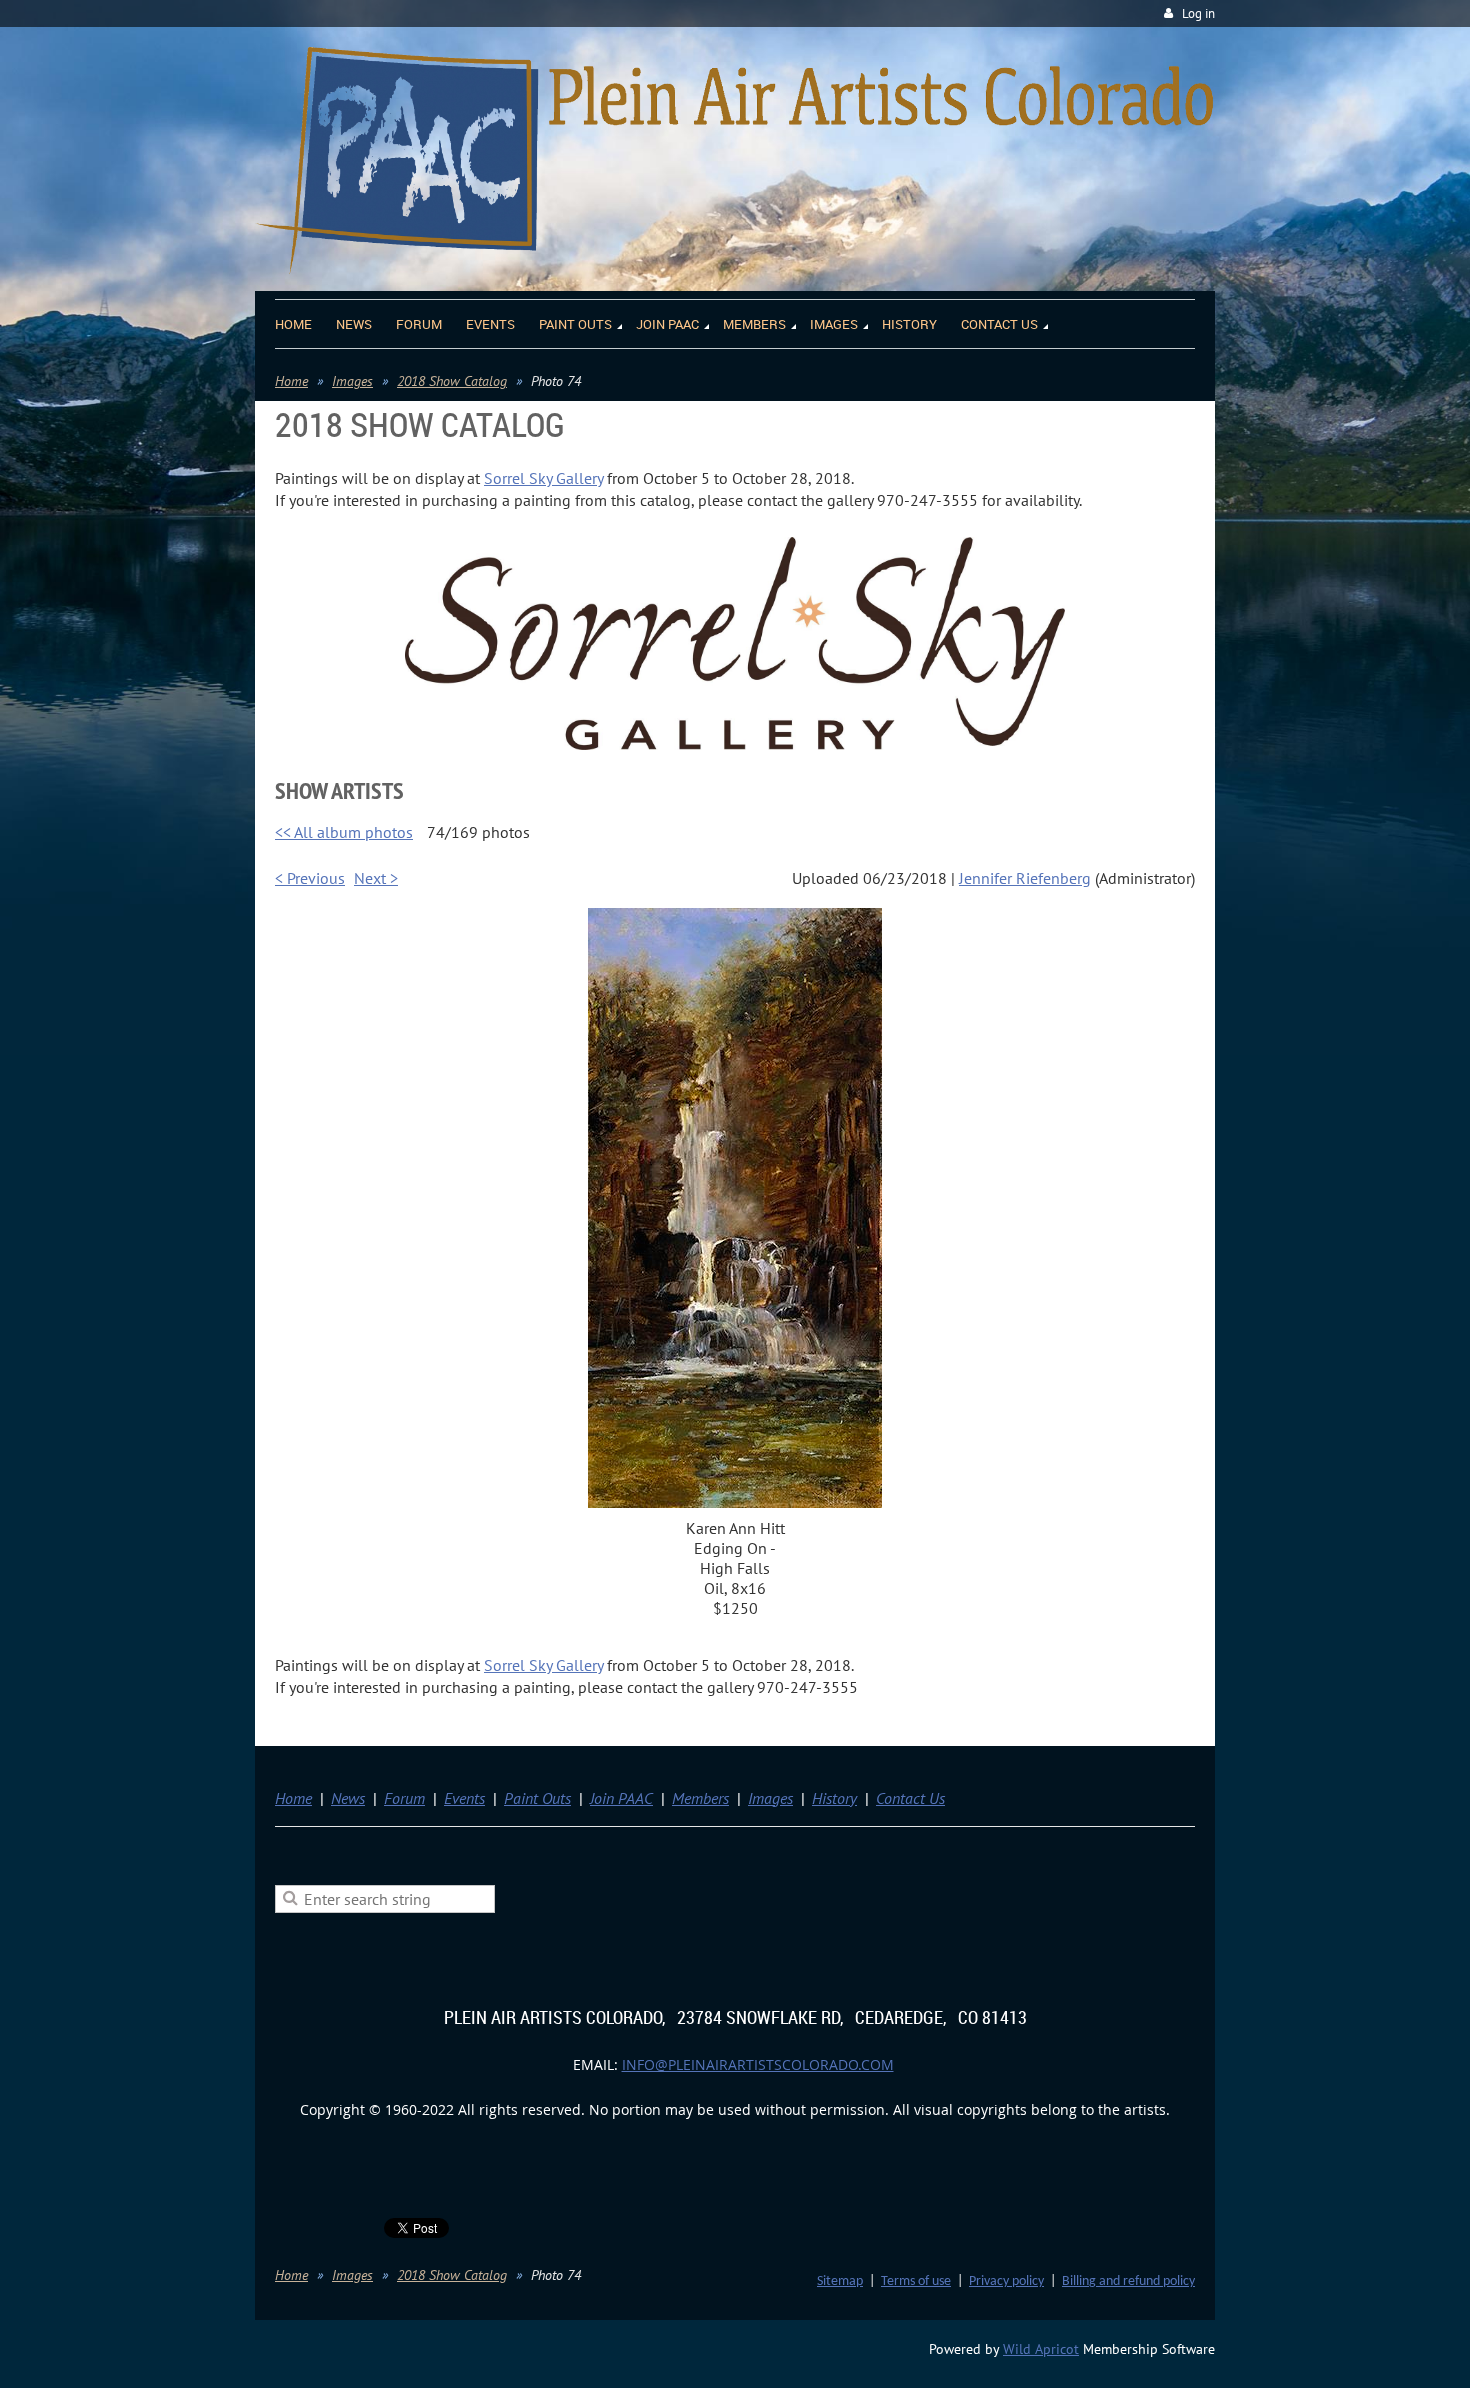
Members (700, 1798)
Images (352, 381)
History (834, 1798)
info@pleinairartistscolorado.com (758, 2064)
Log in (1198, 13)
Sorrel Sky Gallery (543, 478)
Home (291, 381)
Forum (404, 1798)
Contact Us (910, 1798)
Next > (376, 878)
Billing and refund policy (1128, 2281)
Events (464, 1798)
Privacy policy (1006, 2281)
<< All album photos (344, 832)
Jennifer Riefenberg (1025, 878)
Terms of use (916, 2281)
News (348, 1798)
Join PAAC (621, 1798)
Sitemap (840, 2281)
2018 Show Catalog (452, 381)
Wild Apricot (1041, 2349)
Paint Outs (537, 1798)
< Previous (310, 878)
